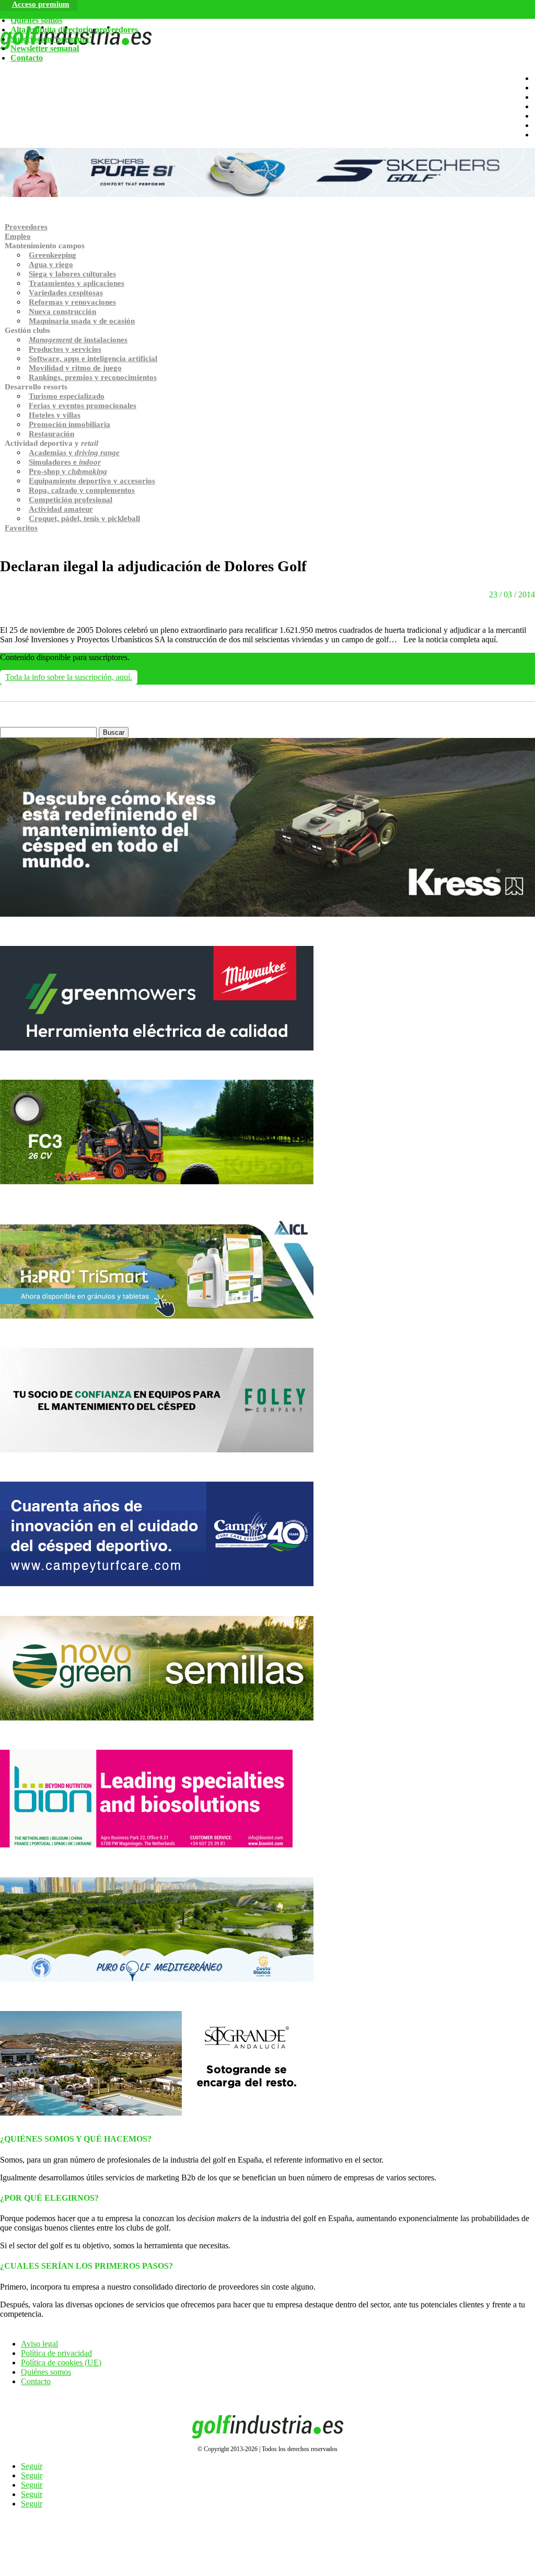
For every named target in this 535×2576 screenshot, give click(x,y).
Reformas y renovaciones (72, 302)
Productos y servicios (65, 349)
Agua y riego (51, 264)
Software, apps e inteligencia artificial (93, 359)
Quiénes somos (36, 20)
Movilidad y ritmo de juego (75, 368)
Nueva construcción (62, 311)
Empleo (18, 236)
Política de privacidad (56, 2353)
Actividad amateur (61, 509)
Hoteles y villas (55, 415)
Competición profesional (71, 500)
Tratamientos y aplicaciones (77, 283)
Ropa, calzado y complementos (82, 490)
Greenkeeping (53, 255)
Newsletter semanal (45, 48)
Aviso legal (39, 2344)
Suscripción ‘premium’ (51, 39)
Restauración (51, 434)
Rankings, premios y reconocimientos (93, 377)
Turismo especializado (67, 396)
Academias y (74, 453)
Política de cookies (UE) (61, 2363)
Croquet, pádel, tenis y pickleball (84, 518)
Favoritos (21, 528)
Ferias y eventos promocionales (83, 406)
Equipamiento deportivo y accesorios (92, 481)
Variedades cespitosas (66, 293)
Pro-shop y (68, 471)
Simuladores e (65, 462)
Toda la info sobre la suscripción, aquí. (69, 677)
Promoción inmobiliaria (69, 424)
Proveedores (26, 227)
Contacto (27, 58)
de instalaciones (78, 340)
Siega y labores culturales (72, 274)
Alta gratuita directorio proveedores (74, 30)
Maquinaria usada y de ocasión (82, 321)
